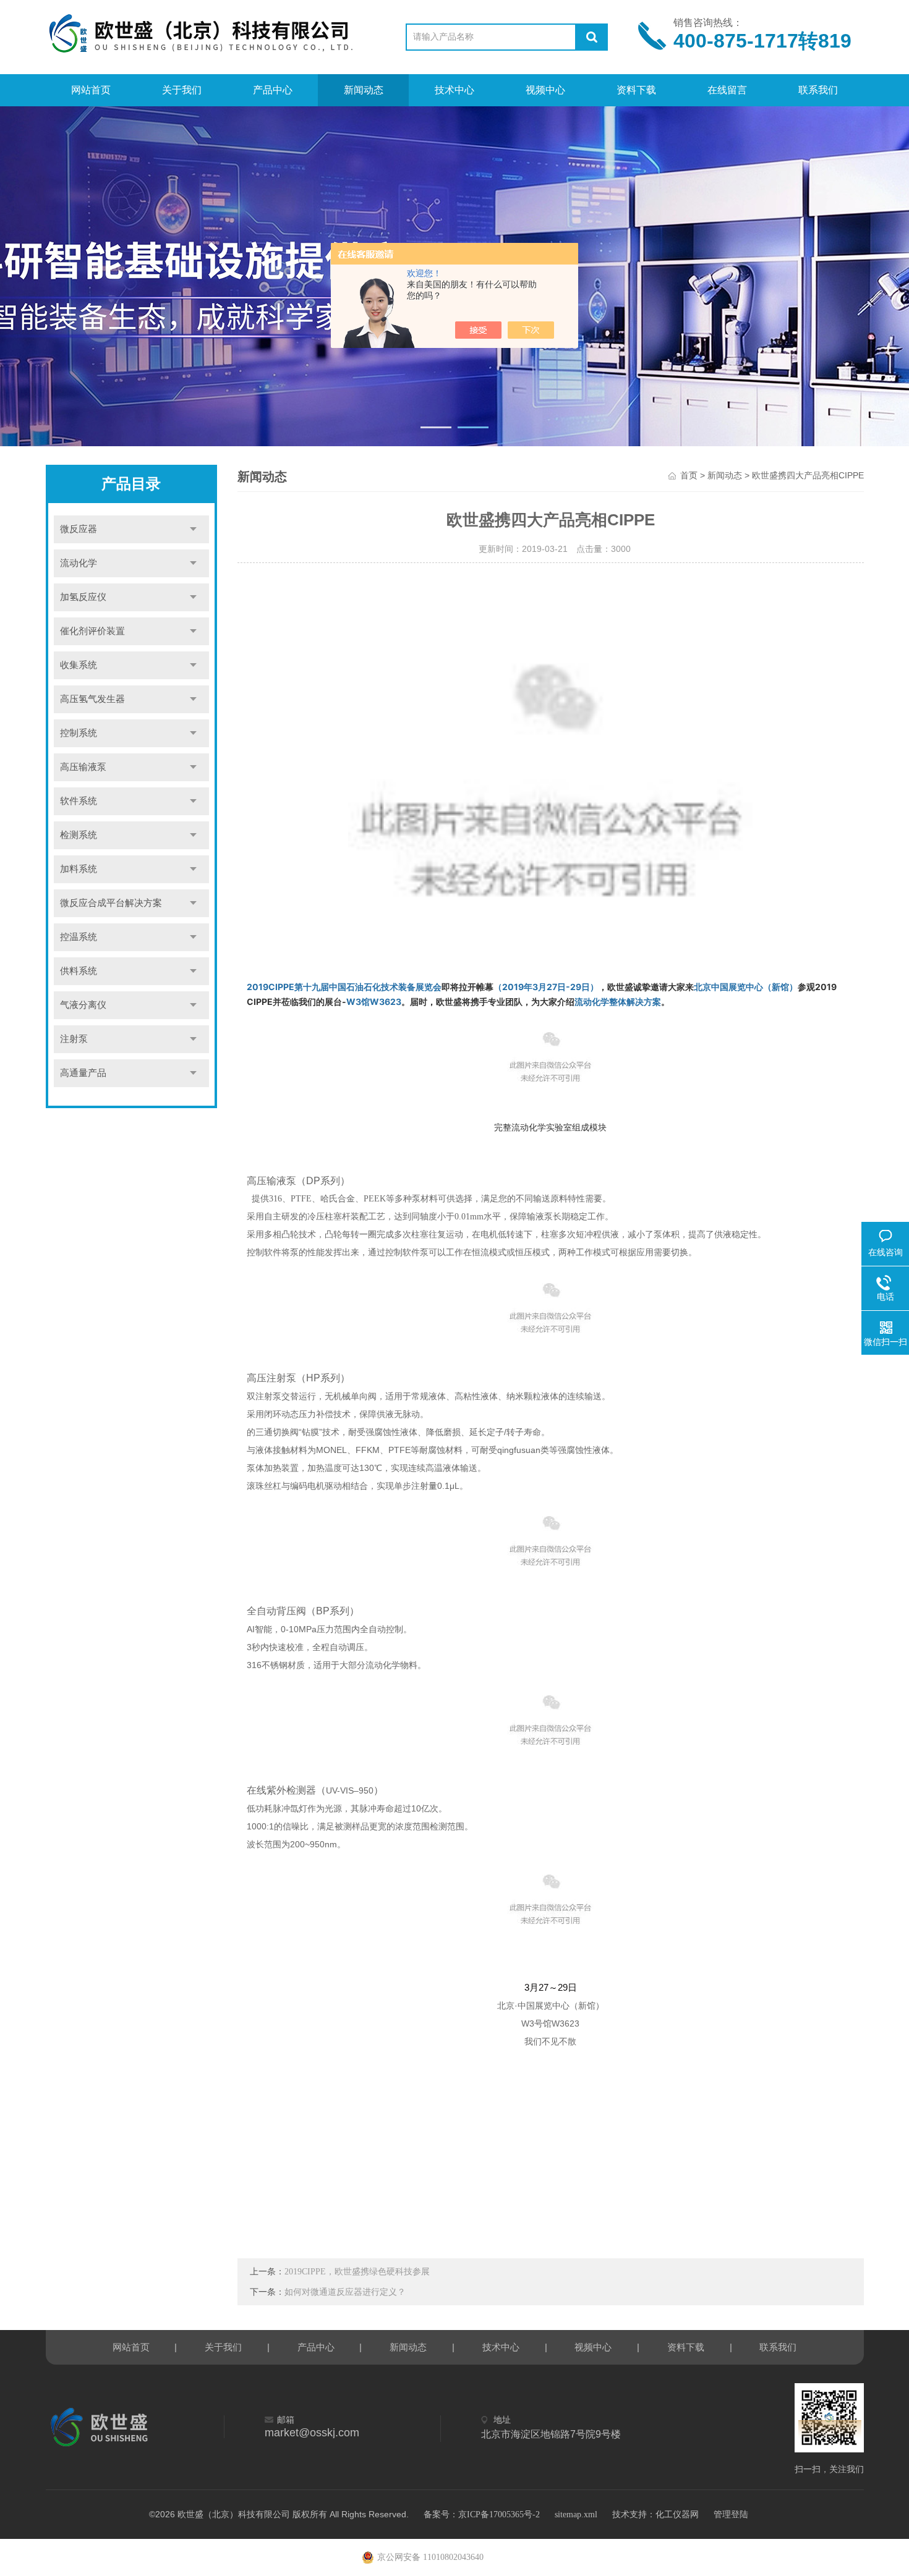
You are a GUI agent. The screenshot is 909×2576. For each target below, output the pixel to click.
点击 (194, 529)
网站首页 (91, 90)
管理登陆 (731, 2515)
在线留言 (727, 90)
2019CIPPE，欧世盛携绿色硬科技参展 (357, 2272)
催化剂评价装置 (92, 631)
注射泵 (74, 1039)
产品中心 (273, 90)
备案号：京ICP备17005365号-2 (482, 2515)
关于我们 (182, 90)
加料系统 (79, 869)
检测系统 (79, 835)
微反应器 (79, 529)
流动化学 (79, 563)
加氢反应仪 (83, 597)
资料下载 (636, 90)
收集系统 (79, 665)
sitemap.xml (576, 2515)
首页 (689, 476)
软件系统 (79, 801)
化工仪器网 (677, 2515)
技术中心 (454, 90)
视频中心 (545, 90)
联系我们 (818, 90)
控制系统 (79, 733)
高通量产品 (83, 1073)
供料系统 (79, 971)
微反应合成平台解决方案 (111, 903)
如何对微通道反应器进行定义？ (345, 2292)
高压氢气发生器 (92, 699)
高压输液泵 (83, 767)
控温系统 (79, 937)
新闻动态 (364, 90)
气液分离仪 (83, 1005)
